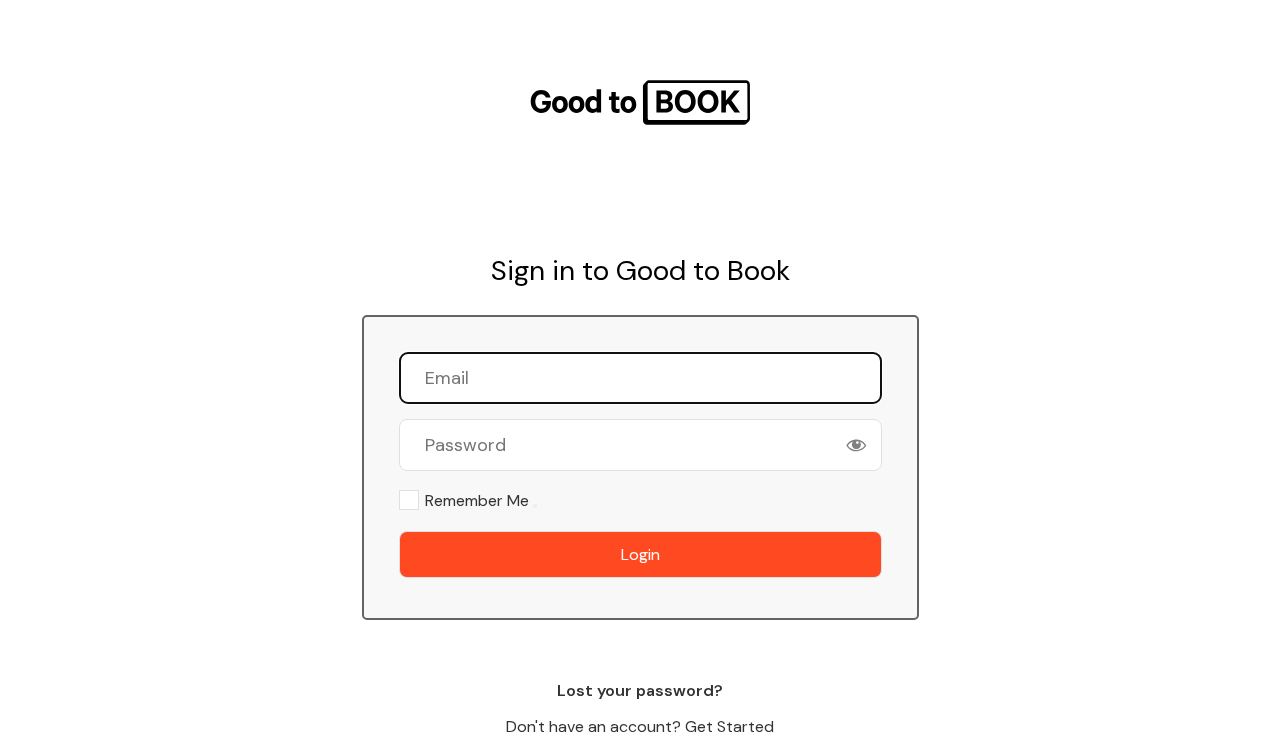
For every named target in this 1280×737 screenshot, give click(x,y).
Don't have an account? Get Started (640, 726)
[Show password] (856, 445)
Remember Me (477, 500)
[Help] (535, 506)
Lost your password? (640, 690)
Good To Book (640, 102)
